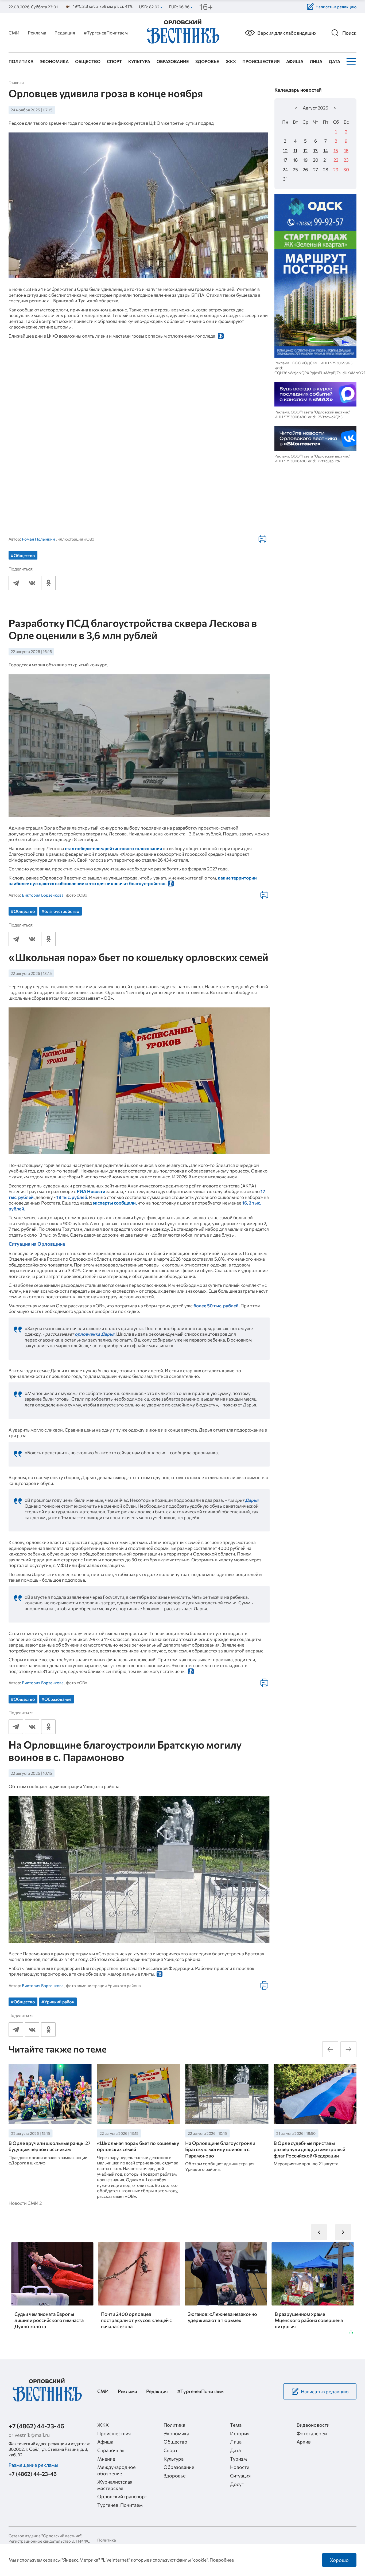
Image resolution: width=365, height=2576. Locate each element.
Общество (88, 61)
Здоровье (207, 61)
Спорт (114, 61)
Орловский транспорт (122, 2496)
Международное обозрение (117, 2470)
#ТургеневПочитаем (106, 33)
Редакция (65, 33)
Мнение (106, 2459)
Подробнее (222, 2560)
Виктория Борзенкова (43, 895)
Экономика (54, 61)
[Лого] (183, 32)
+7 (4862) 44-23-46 (36, 2426)
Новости (240, 2467)
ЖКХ (231, 61)
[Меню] (350, 61)
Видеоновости (313, 2425)
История (240, 2433)
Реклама (37, 33)
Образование (173, 61)
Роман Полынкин (38, 539)
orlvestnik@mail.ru (29, 2435)
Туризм (238, 2459)
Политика (21, 61)
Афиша (295, 61)
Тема (236, 2425)
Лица (316, 61)
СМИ (14, 33)
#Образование (56, 1699)
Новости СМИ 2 (25, 2203)
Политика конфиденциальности (118, 2542)
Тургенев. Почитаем (120, 2505)
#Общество (23, 555)
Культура (139, 61)
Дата (334, 61)
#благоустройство (60, 911)
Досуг (237, 2484)
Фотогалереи (312, 2433)
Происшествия (261, 61)
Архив (304, 2442)
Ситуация (240, 2476)
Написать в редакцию (336, 7)
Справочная (111, 2450)
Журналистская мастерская (115, 2485)
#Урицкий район (58, 2002)
